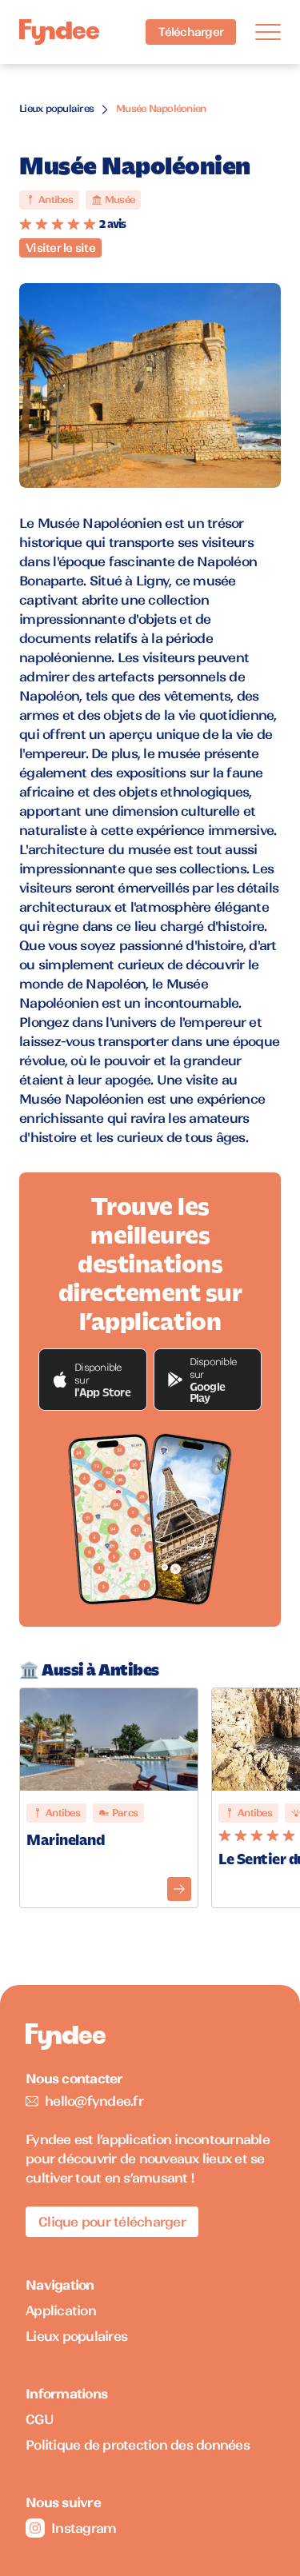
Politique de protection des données (138, 2445)
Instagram (84, 2528)
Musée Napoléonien (161, 108)
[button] (93, 1380)
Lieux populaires (56, 108)
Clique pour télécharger (112, 2222)
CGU (40, 2419)
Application (61, 2310)
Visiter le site (60, 248)
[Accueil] (59, 32)
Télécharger (191, 32)
